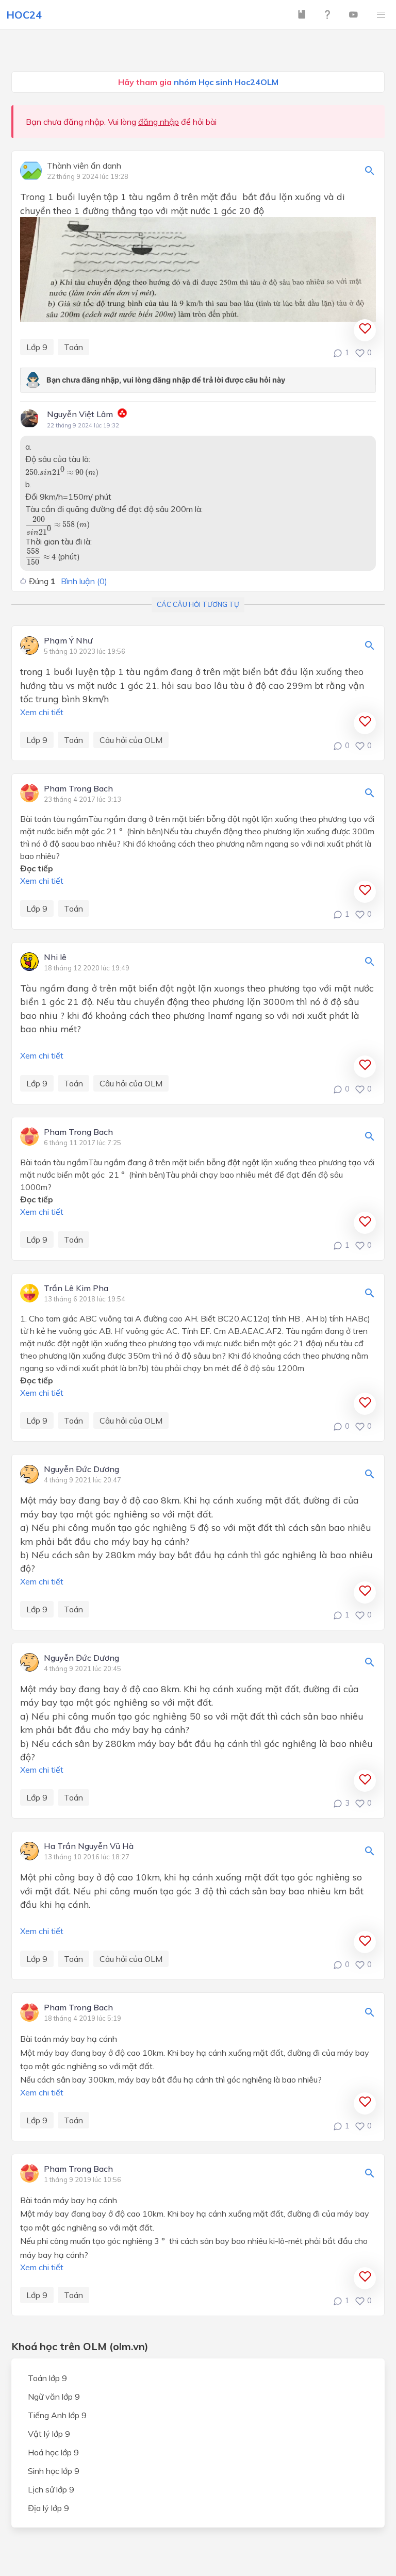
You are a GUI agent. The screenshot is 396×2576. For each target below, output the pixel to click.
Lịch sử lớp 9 (51, 2489)
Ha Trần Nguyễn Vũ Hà (89, 1846)
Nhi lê (55, 957)
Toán (73, 347)
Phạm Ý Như (68, 641)
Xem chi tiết (42, 712)
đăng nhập (159, 122)
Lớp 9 (37, 347)
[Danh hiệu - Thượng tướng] (122, 415)
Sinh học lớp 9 (54, 2471)
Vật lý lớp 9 (49, 2434)
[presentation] (62, 472)
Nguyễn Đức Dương (81, 1469)
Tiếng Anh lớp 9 (57, 2415)
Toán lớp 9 (47, 2378)
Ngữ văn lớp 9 (54, 2397)
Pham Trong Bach (78, 789)
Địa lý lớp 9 (48, 2508)
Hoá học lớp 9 (53, 2452)
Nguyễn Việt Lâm (80, 414)
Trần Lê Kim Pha (76, 1289)
